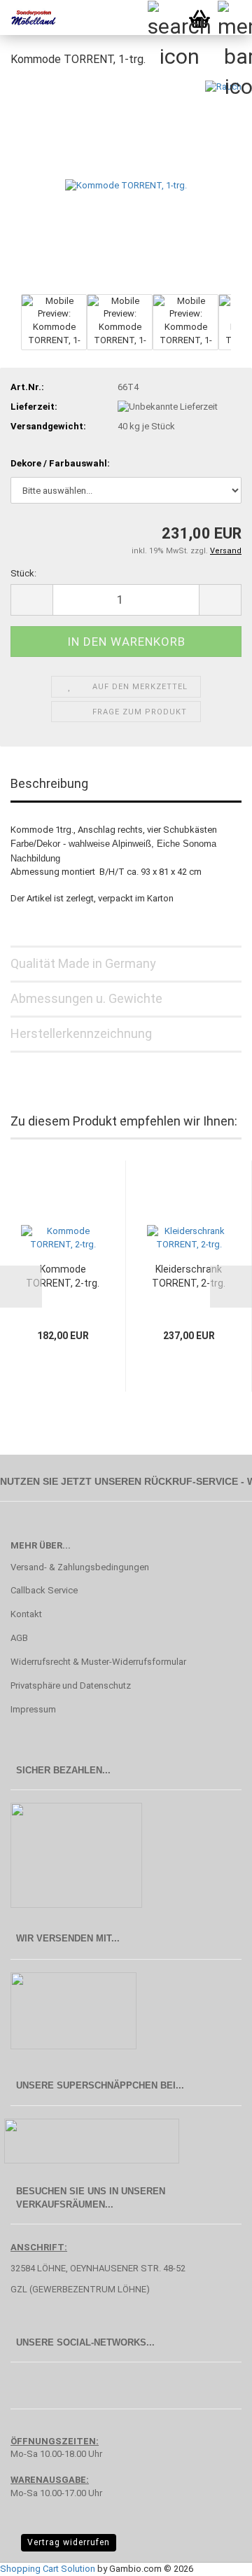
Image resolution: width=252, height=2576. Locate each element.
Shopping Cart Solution (48, 2569)
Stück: (23, 573)
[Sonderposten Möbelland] (28, 18)
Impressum (33, 1709)
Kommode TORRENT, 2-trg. (63, 1276)
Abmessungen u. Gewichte (86, 998)
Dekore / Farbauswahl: (60, 463)
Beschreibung (49, 783)
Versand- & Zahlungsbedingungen (80, 1567)
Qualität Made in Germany (83, 963)
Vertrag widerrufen (69, 2542)
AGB (19, 1638)
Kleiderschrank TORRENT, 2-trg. (189, 1276)
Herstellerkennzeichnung (81, 1033)
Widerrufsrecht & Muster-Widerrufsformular (98, 1662)
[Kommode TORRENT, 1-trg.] (126, 185)
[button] (31, 600)
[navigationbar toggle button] (234, 18)
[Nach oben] (213, 2555)
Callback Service (44, 1590)
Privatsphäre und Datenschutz (71, 1685)
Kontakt (26, 1614)
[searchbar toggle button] (164, 18)
